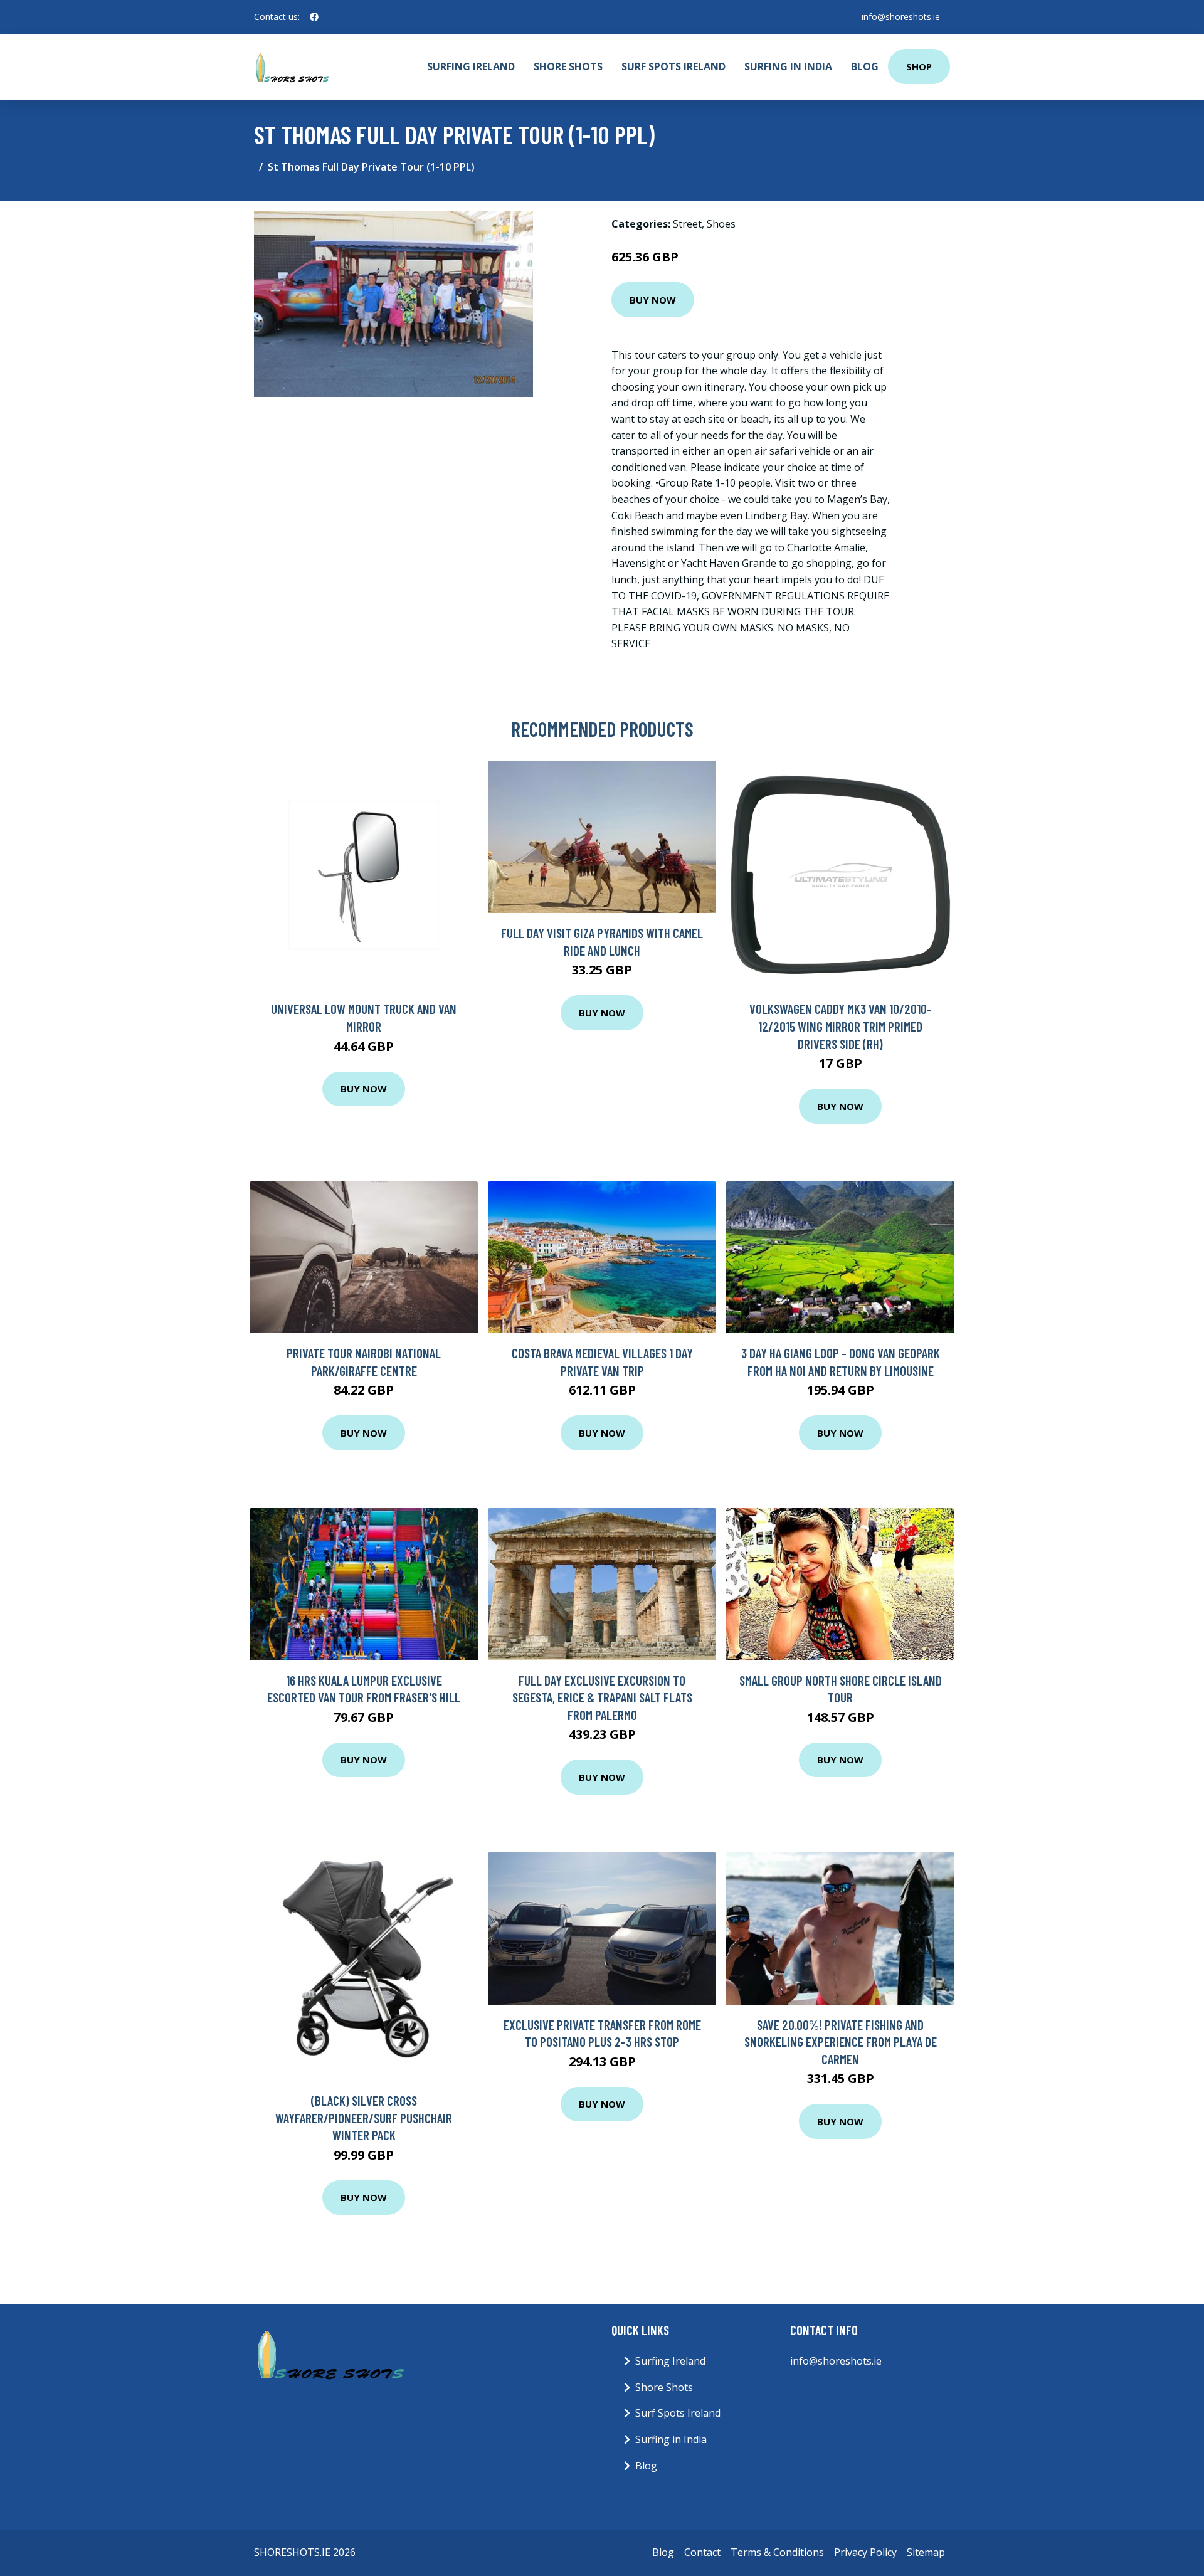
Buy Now (653, 300)
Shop (919, 66)
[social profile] (314, 17)
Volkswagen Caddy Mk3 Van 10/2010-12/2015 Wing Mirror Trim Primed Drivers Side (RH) (841, 1026)
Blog (865, 66)
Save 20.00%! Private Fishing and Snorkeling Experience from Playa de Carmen (841, 2042)
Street (687, 224)
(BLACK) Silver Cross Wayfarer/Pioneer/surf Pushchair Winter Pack (364, 2118)
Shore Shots (568, 66)
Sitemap (926, 2552)
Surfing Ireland (471, 66)
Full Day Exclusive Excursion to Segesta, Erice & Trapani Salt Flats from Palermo (602, 1697)
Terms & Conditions (777, 2552)
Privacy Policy (865, 2552)
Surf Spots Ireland (673, 66)
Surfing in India (788, 66)
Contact (702, 2552)
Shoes (721, 224)
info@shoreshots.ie (901, 17)
